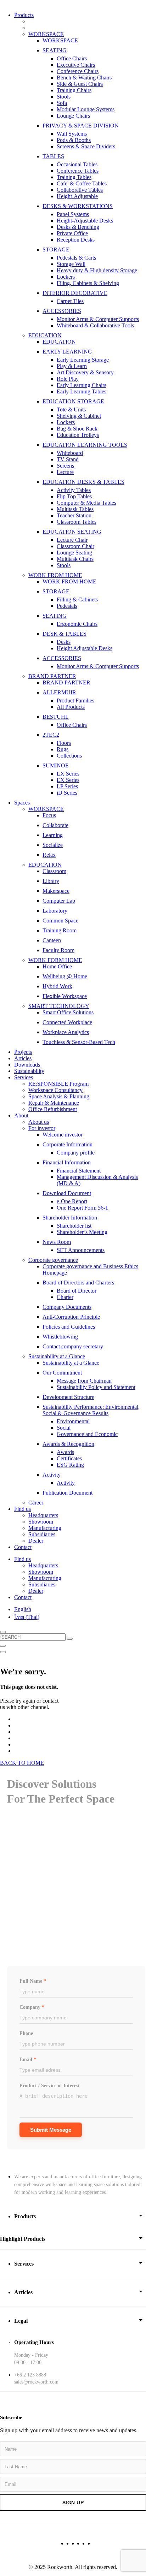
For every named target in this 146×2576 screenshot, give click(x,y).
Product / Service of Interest (50, 2086)
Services (24, 1077)
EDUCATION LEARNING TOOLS (85, 445)
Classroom (54, 871)
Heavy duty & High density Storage (97, 270)
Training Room (60, 930)
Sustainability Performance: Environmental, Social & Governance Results (91, 1410)
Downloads (27, 1065)
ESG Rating (70, 1465)
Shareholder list (74, 1226)
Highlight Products (23, 2239)
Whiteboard (70, 453)
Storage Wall (71, 264)
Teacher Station (74, 515)
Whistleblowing (60, 1337)
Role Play (68, 379)
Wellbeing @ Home (65, 976)
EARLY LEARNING (67, 352)
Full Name (33, 1981)
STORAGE (56, 250)
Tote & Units (71, 409)
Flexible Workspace (65, 996)
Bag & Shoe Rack (77, 429)
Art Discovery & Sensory (85, 372)
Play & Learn (72, 366)
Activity (52, 1475)
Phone (26, 2033)
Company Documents (67, 1307)
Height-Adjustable (77, 196)
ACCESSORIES (62, 311)
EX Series (68, 780)
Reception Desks (76, 240)
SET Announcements (81, 1250)
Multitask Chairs (75, 559)
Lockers (66, 277)
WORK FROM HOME (55, 575)
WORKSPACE (46, 34)
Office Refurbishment (53, 1109)
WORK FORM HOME (55, 960)
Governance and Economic (87, 1434)
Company (32, 2007)
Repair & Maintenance (54, 1103)
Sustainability (29, 1071)
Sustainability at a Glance (57, 1356)
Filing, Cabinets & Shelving (88, 283)
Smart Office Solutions (68, 1012)
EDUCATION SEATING (72, 532)
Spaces (22, 803)
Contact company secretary (73, 1346)
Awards (65, 1452)
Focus (49, 815)
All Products (71, 707)
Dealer (36, 1541)
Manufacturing (45, 1528)
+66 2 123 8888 (30, 2375)
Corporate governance (53, 1260)
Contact (23, 1547)
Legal (21, 2321)
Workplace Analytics (66, 1032)
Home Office (57, 966)
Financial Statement (79, 1171)
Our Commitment (62, 1373)
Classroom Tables (77, 522)
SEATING (55, 50)
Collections (69, 756)
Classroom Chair (75, 546)
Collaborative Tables (80, 190)
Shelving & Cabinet (79, 416)
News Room (57, 1242)
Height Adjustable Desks (85, 648)
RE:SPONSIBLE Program (58, 1084)
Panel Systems (73, 214)
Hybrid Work (57, 986)
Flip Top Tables (74, 496)
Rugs (63, 749)
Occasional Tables (77, 164)
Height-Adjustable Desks (85, 221)
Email (28, 2059)
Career (36, 1503)
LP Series (67, 786)
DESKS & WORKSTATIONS (78, 206)
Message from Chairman (84, 1381)
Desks (64, 642)
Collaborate (55, 825)
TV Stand (68, 459)
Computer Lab (59, 901)
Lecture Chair (72, 540)
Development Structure (68, 1397)
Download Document (67, 1193)
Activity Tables (74, 490)
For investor (42, 1128)
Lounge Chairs (73, 116)
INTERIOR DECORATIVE (75, 293)
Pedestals (67, 606)
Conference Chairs (78, 71)
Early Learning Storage (83, 360)
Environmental (73, 1421)
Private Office (72, 233)
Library (51, 881)
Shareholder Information (70, 1218)
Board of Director (77, 1291)
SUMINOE (56, 765)
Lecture (65, 472)
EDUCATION (45, 335)
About (21, 1115)
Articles (23, 1058)
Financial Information (67, 1162)
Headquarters (43, 1515)
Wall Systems (72, 134)
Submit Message (51, 2130)
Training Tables (74, 177)
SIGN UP (73, 2503)
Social (64, 1428)
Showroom (41, 1522)
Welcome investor (63, 1135)
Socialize (53, 845)
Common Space (60, 921)
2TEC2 (51, 735)
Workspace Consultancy (55, 1090)
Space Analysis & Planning (59, 1096)
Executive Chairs (76, 65)
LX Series (68, 774)
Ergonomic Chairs (77, 624)
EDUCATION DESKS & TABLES (83, 482)
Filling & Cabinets (77, 600)
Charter (65, 1297)
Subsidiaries (42, 1534)
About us (39, 1122)
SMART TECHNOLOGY (59, 1006)
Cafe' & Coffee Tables (82, 183)
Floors (64, 743)
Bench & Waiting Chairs (84, 78)
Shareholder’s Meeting (82, 1232)
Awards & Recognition (68, 1444)
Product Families (75, 701)
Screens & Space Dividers (86, 146)
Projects (23, 1052)
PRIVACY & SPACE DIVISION (81, 126)
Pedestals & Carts (76, 258)
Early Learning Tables (82, 391)
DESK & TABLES (64, 634)
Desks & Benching (78, 227)
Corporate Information (68, 1144)
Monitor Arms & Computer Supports (98, 319)
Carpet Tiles (70, 301)
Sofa (62, 103)
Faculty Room (58, 950)
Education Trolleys (78, 435)
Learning (53, 835)
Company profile (76, 1153)
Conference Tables (78, 171)
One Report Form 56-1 (82, 1208)
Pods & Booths (74, 140)
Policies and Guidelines (69, 1327)
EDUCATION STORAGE (73, 401)
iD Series (67, 793)
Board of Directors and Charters (78, 1283)
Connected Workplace (67, 1022)
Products (24, 15)
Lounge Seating (74, 553)
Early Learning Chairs (82, 385)
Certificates (69, 1458)
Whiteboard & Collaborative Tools (95, 325)
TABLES (53, 156)
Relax (49, 855)
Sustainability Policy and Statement (96, 1387)
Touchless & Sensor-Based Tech (79, 1042)
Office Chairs (72, 58)
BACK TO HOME (22, 1763)
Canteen (52, 940)
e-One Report (72, 1201)
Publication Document (68, 1493)
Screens (65, 466)
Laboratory (55, 911)
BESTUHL (56, 717)
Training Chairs (74, 90)
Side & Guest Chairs (80, 84)
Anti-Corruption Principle (71, 1317)
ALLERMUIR (59, 692)
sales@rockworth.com (36, 2382)
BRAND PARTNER (52, 676)
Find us (23, 1509)
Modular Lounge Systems (86, 109)
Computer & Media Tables (86, 503)
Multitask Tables (75, 509)
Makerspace (56, 891)
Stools (64, 97)
